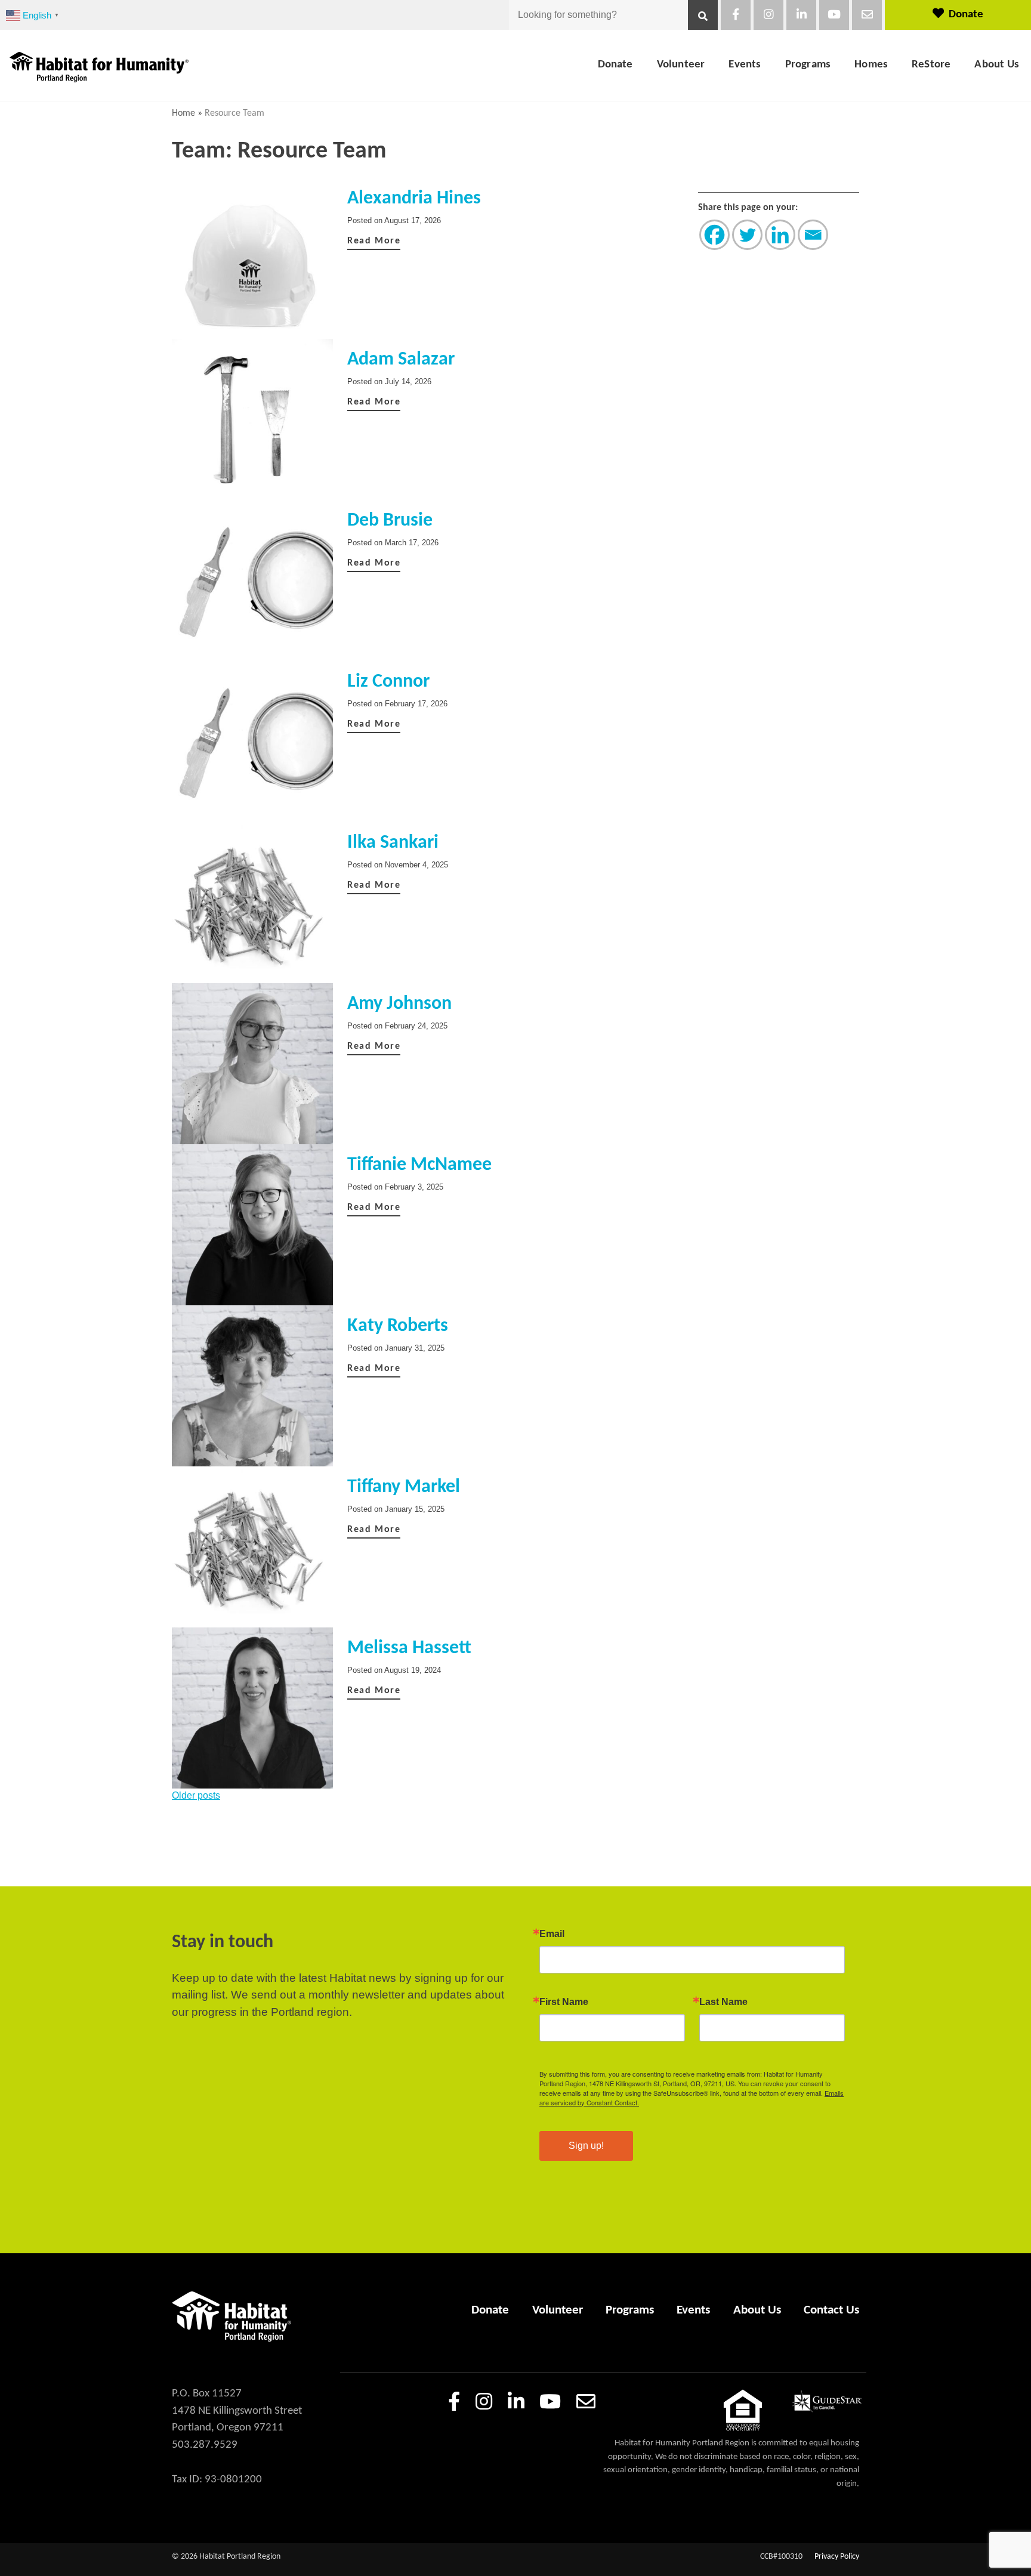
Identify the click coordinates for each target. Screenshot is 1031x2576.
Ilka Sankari (393, 843)
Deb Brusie (390, 521)
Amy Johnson (399, 1004)
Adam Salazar (401, 360)
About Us (997, 65)
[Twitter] (747, 235)
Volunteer (681, 65)
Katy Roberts (398, 1326)
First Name (564, 2002)
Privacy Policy (837, 2557)
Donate (966, 15)
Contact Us (831, 2310)
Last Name (723, 2002)
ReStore (931, 65)
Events (745, 65)
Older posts (196, 1795)
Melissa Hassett (409, 1648)
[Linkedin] (780, 235)
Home (183, 113)
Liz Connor (388, 682)
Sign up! (586, 2146)
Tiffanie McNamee (419, 1165)
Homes (871, 65)
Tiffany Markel (404, 1487)
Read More (374, 241)
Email (552, 1934)
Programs (808, 65)
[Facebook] (714, 235)
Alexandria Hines (414, 199)
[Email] (813, 235)
